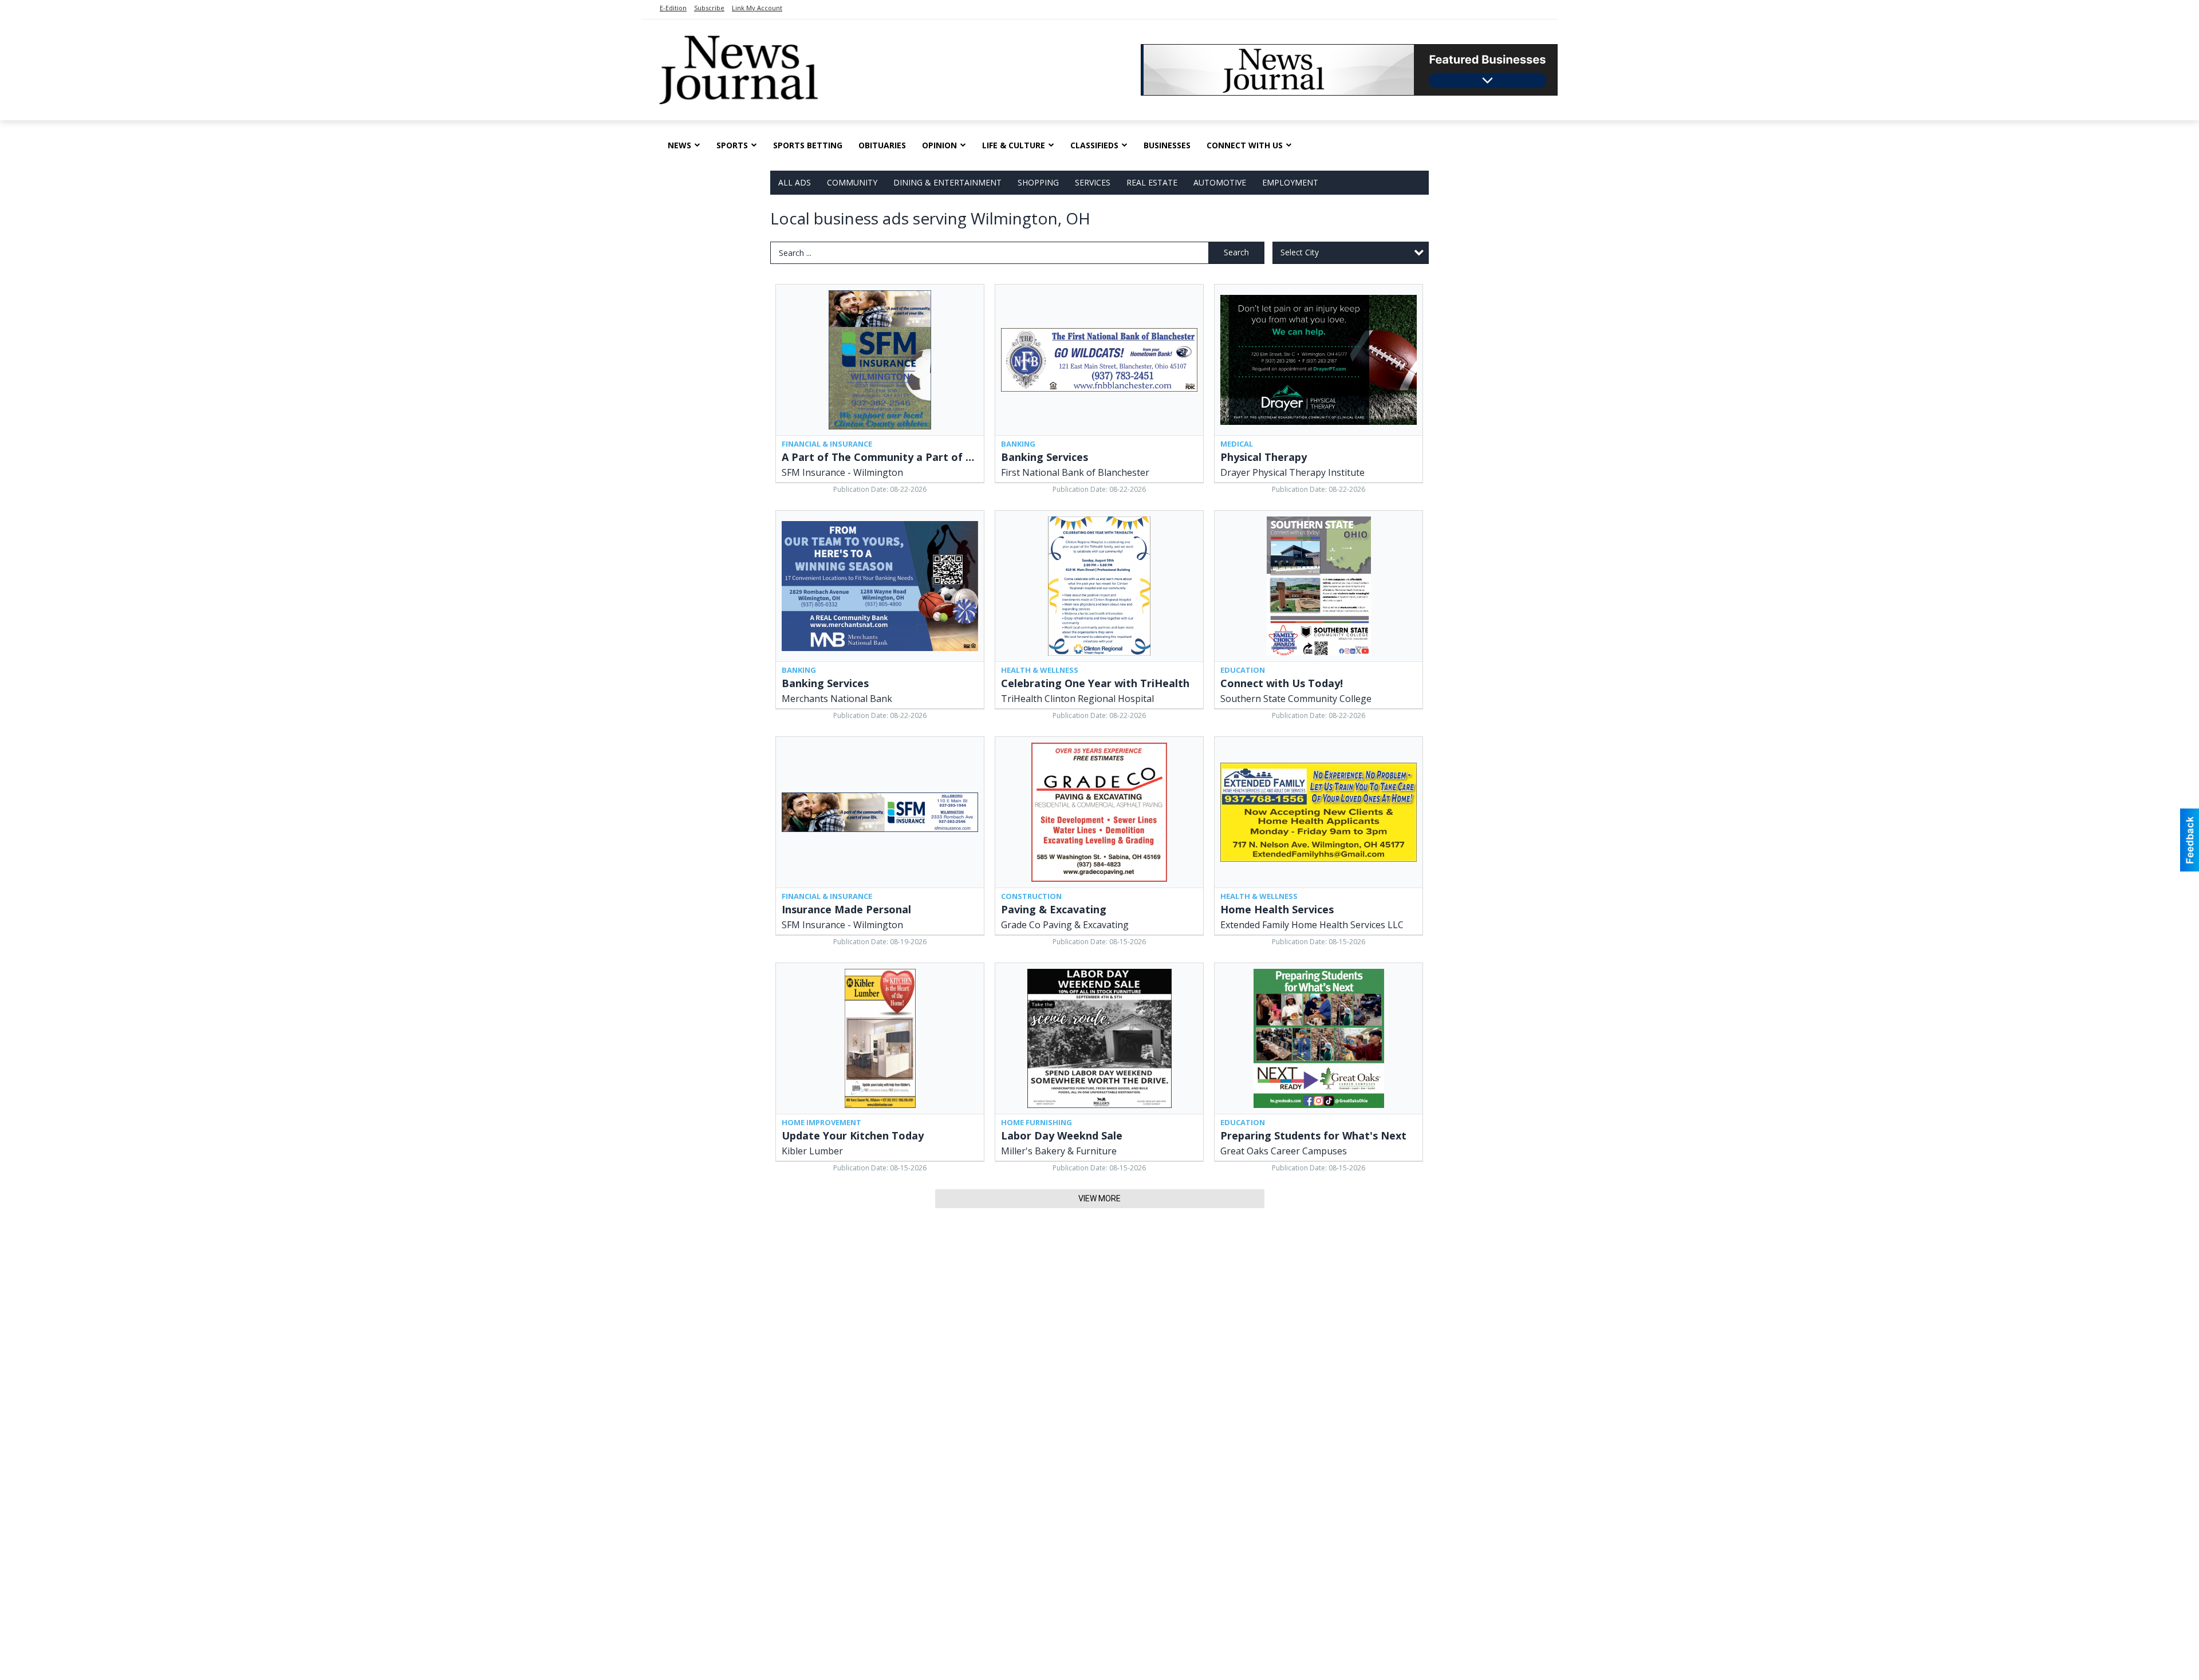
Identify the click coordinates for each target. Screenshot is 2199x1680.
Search (1236, 252)
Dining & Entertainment (947, 182)
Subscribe (709, 8)
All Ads (795, 182)
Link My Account (757, 8)
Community (852, 182)
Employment (1290, 182)
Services (1093, 182)
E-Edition (673, 8)
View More (1099, 1198)
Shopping (1038, 182)
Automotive (1220, 182)
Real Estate (1152, 182)
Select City (1300, 252)
